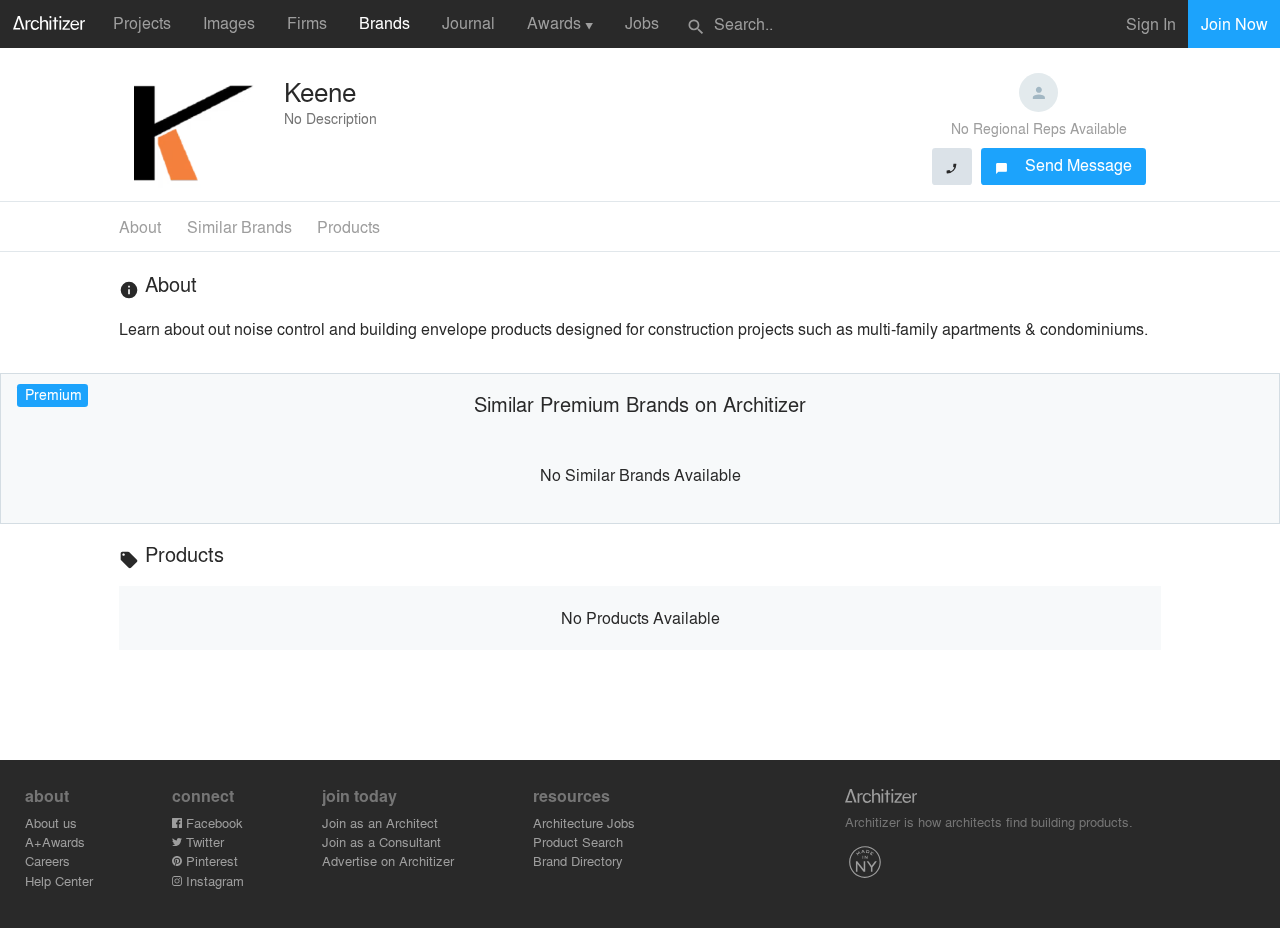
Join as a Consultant (381, 841)
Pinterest (210, 860)
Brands (384, 22)
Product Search (578, 841)
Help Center (59, 880)
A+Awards (55, 841)
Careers (47, 860)
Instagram (213, 880)
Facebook (212, 822)
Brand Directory (578, 860)
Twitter (203, 841)
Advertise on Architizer (388, 860)
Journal (468, 22)
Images (229, 22)
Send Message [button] (1063, 164)
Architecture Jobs (584, 822)
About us (51, 822)
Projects (142, 22)
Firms (307, 22)
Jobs (642, 22)
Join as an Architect (380, 822)
